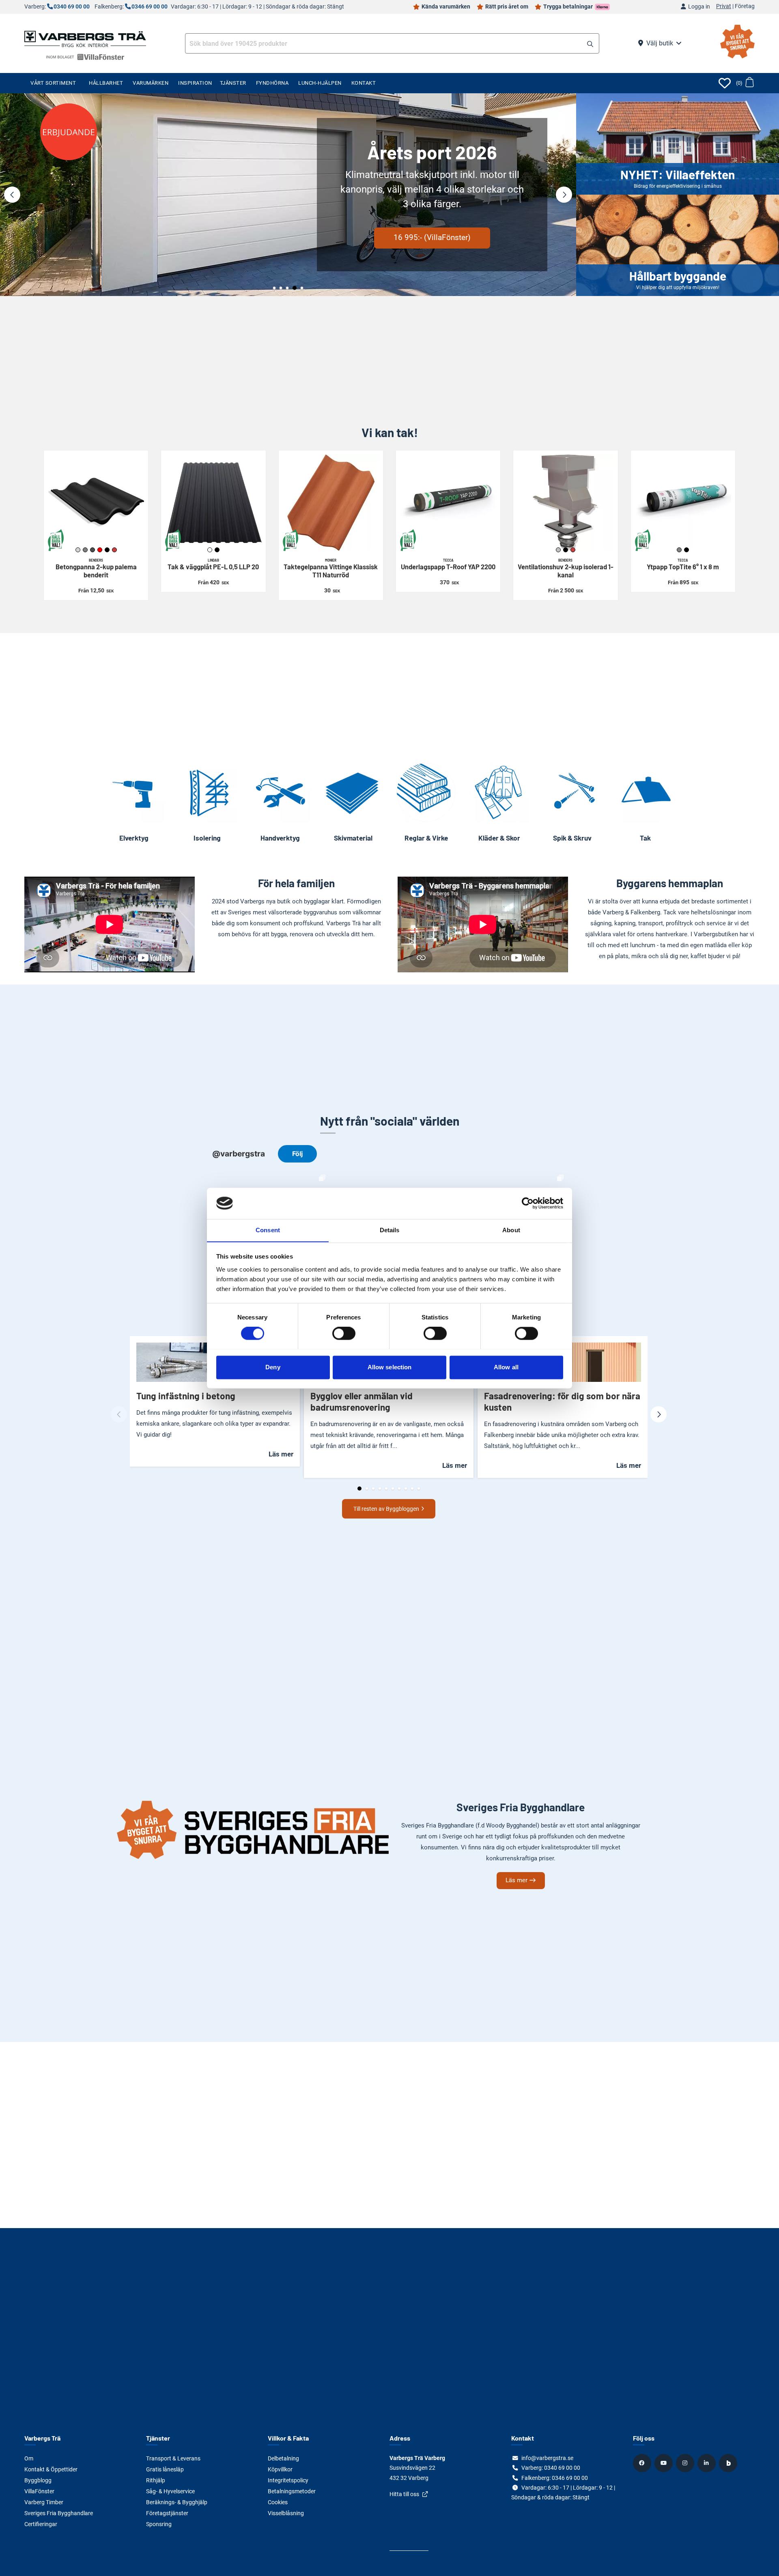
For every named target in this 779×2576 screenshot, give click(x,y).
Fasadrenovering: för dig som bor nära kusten (562, 1401)
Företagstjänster (167, 2513)
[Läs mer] (288, 195)
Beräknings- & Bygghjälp (177, 2502)
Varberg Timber (44, 2502)
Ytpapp (683, 564)
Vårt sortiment (53, 83)
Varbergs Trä (42, 2438)
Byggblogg (38, 2480)
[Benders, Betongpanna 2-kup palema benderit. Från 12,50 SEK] (96, 503)
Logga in (699, 7)
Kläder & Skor (499, 838)
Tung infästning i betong (186, 1396)
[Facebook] (643, 2463)
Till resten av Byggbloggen (386, 1509)
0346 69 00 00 (150, 7)
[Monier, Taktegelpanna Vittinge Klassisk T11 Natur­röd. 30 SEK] (331, 503)
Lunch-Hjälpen (320, 83)
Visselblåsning (286, 2513)
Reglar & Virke (426, 838)
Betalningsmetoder (292, 2491)
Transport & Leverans (173, 2458)
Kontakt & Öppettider (51, 2469)
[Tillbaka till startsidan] (85, 38)
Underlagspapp (448, 564)
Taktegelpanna (331, 568)
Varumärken (151, 83)
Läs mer (144, 223)
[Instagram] (686, 2463)
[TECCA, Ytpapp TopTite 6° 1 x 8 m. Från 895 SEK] (683, 503)
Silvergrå (558, 550)
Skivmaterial (353, 838)
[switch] (344, 1333)
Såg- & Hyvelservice (170, 2491)
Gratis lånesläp (165, 2469)
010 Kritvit (210, 550)
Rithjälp (156, 2480)
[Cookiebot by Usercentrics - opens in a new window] (528, 1203)
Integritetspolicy (288, 2480)
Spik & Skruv (572, 838)
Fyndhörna (272, 83)
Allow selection (390, 1367)
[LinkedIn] (708, 2463)
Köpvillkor (280, 2469)
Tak (645, 838)
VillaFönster (39, 2491)
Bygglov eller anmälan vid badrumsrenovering (362, 1401)
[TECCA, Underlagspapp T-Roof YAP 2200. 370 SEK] (448, 503)
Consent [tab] (268, 1230)
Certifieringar (41, 2524)
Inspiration (195, 83)
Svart (107, 550)
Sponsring (159, 2524)
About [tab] (511, 1230)
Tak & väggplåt (213, 564)
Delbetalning (283, 2458)
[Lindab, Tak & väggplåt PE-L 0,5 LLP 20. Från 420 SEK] (213, 503)
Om (29, 2458)
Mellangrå (85, 550)
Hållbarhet (106, 83)
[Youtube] (665, 2463)
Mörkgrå (93, 550)
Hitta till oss (404, 2494)
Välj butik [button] (660, 43)
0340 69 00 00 (72, 7)
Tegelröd (114, 550)
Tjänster (233, 83)
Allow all (506, 1367)
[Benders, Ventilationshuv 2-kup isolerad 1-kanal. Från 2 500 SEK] (565, 503)
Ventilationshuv (566, 568)
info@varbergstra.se (547, 2458)
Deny (273, 1367)
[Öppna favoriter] (725, 83)
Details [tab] (390, 1230)
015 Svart (217, 550)
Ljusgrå (78, 550)
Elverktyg (134, 838)
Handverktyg (280, 838)
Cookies (278, 2502)
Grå (679, 550)
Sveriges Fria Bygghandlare (59, 2513)
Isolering (207, 838)
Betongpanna (96, 568)
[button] (590, 44)
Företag (745, 6)
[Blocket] (729, 2463)
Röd (100, 550)
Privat (724, 6)
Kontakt (364, 83)
